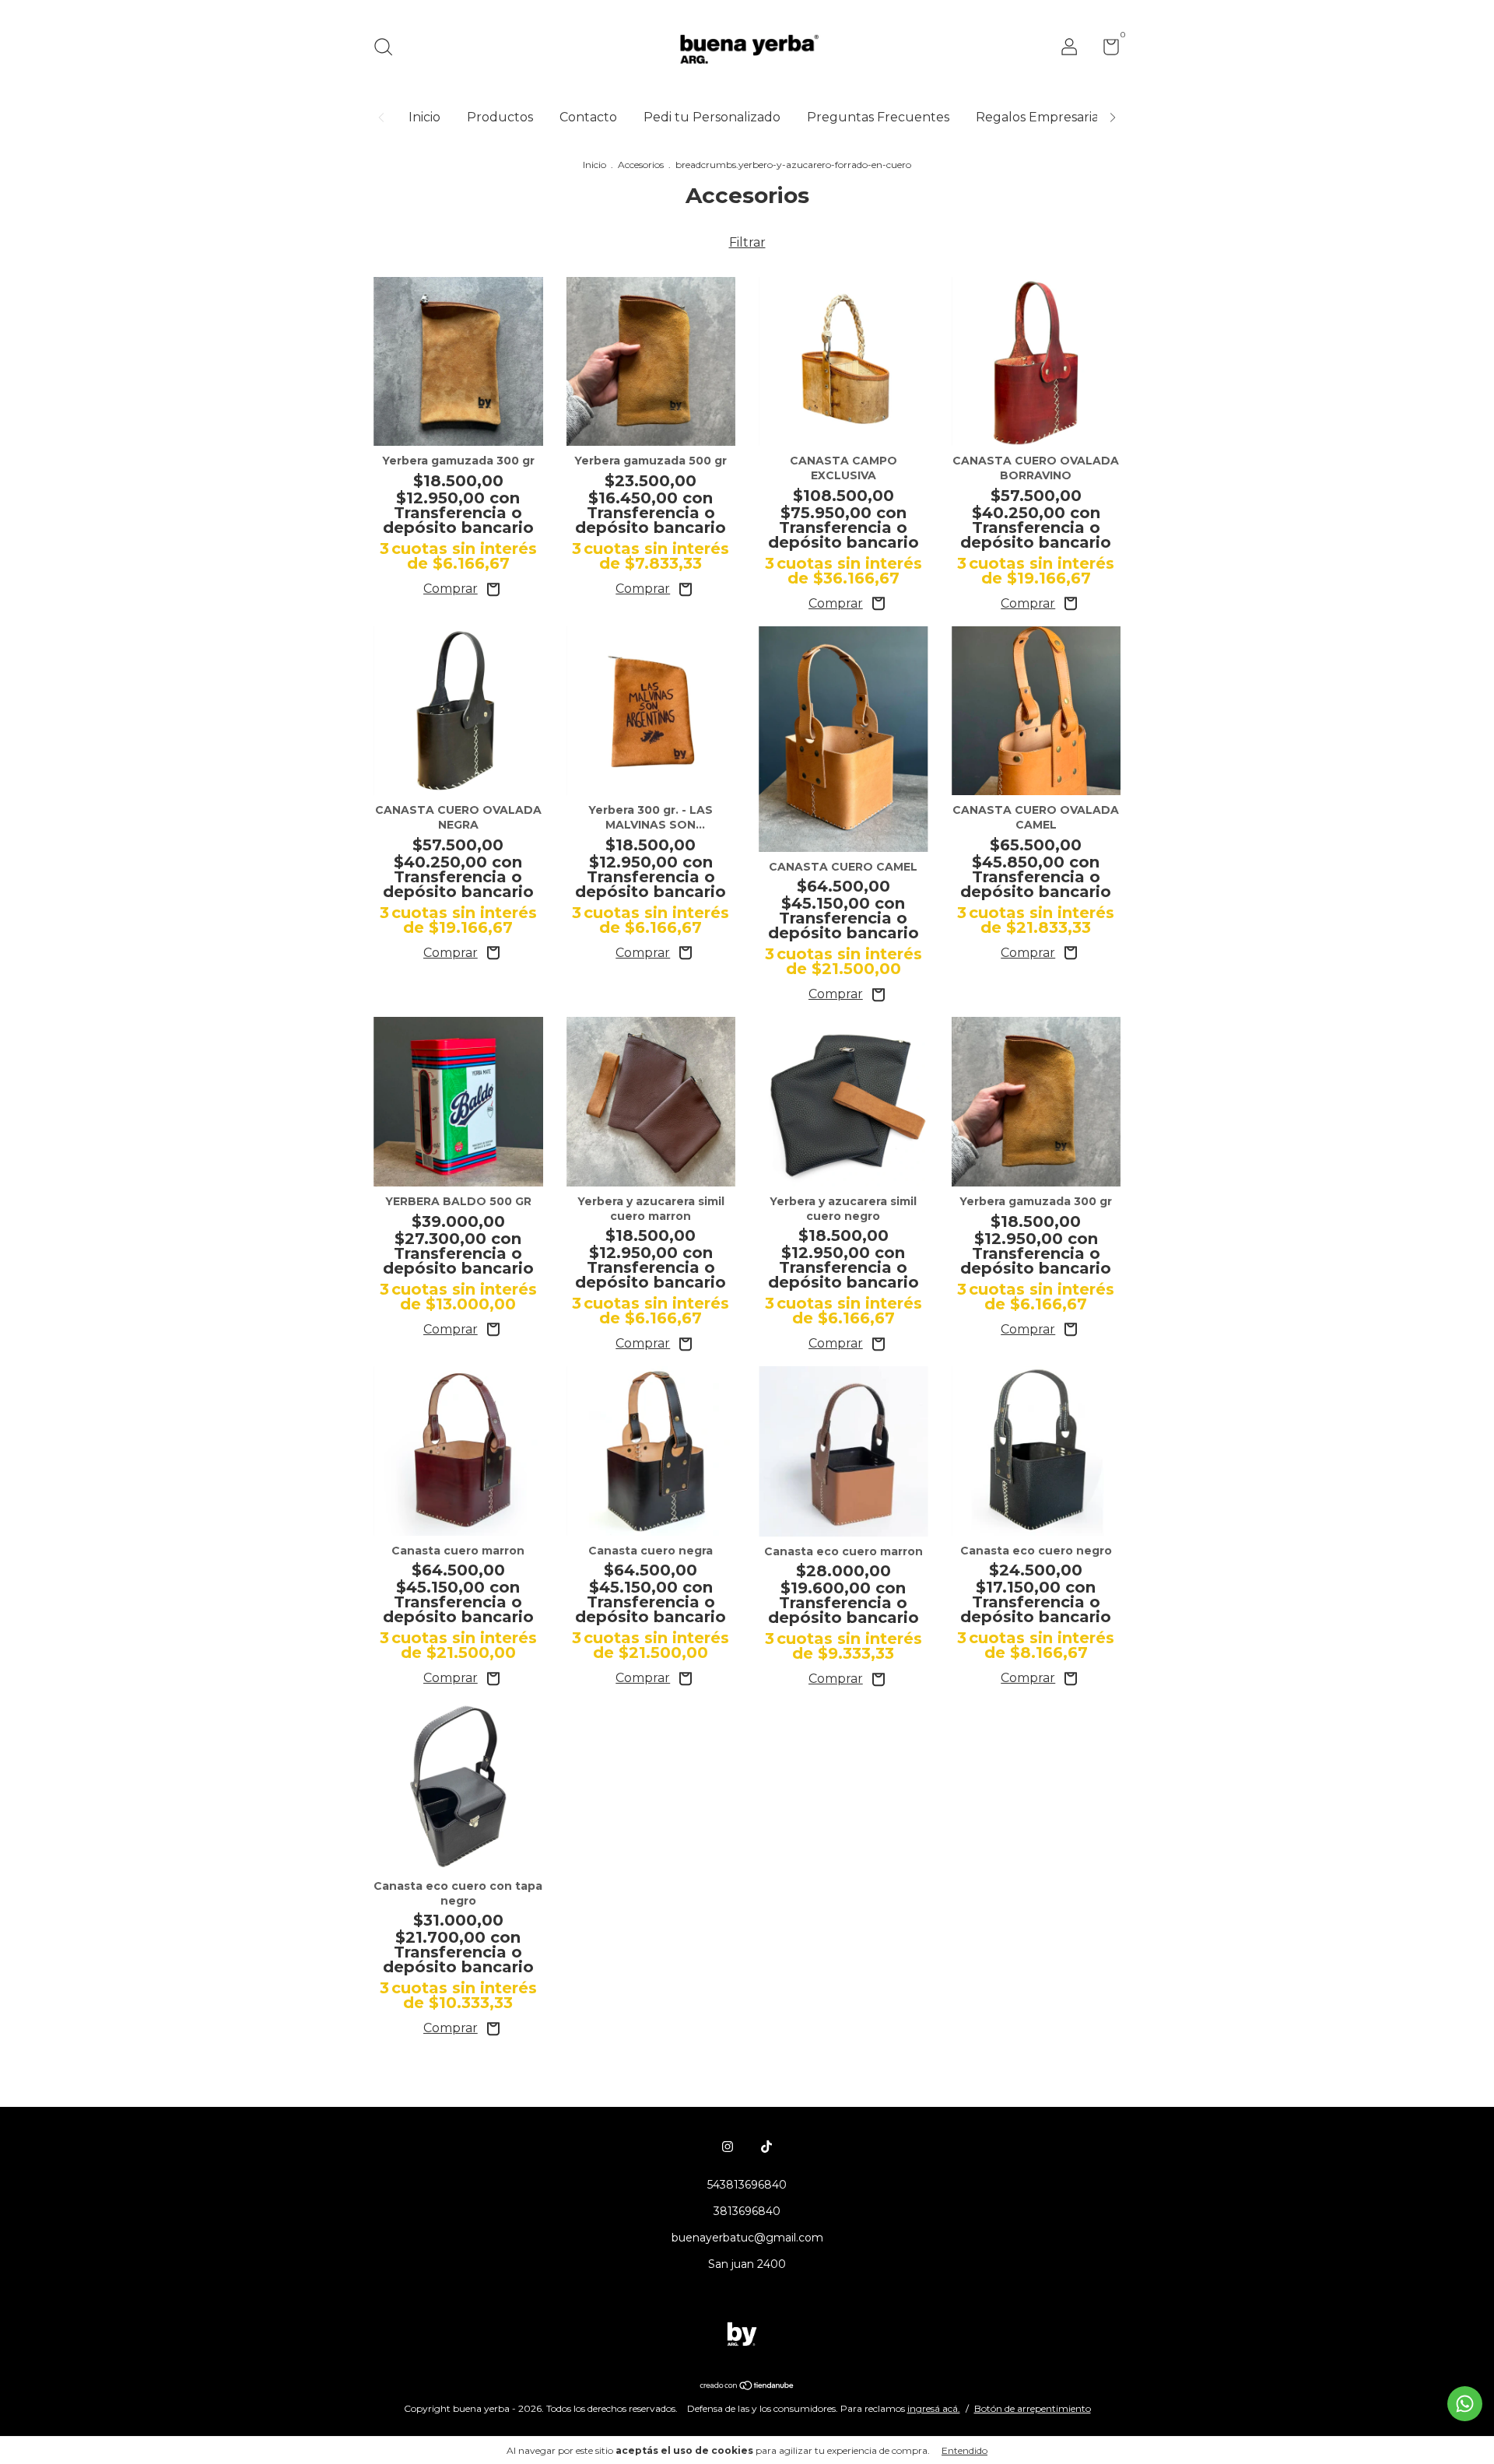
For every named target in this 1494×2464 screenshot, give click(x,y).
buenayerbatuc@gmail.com (747, 2238)
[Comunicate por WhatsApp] (1465, 2404)
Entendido (964, 2450)
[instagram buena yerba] (728, 2147)
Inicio (424, 117)
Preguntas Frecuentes (878, 117)
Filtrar (747, 242)
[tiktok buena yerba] (766, 2147)
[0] (1105, 50)
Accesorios (641, 165)
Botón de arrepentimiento (1033, 2408)
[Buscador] (389, 49)
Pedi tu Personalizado (712, 117)
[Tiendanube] (747, 2387)
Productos (500, 117)
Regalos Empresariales (1046, 117)
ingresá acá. (934, 2408)
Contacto (588, 117)
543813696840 (747, 2185)
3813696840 (747, 2211)
